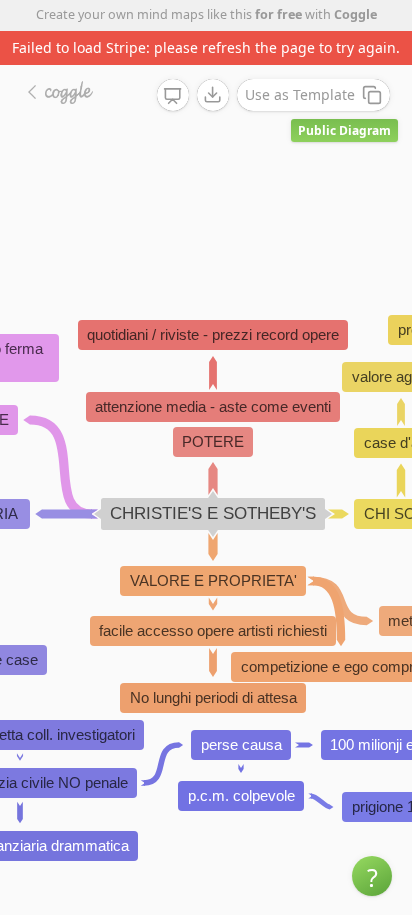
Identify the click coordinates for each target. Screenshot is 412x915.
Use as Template (300, 94)
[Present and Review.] (173, 96)
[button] (372, 876)
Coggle (355, 14)
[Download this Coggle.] (213, 95)
